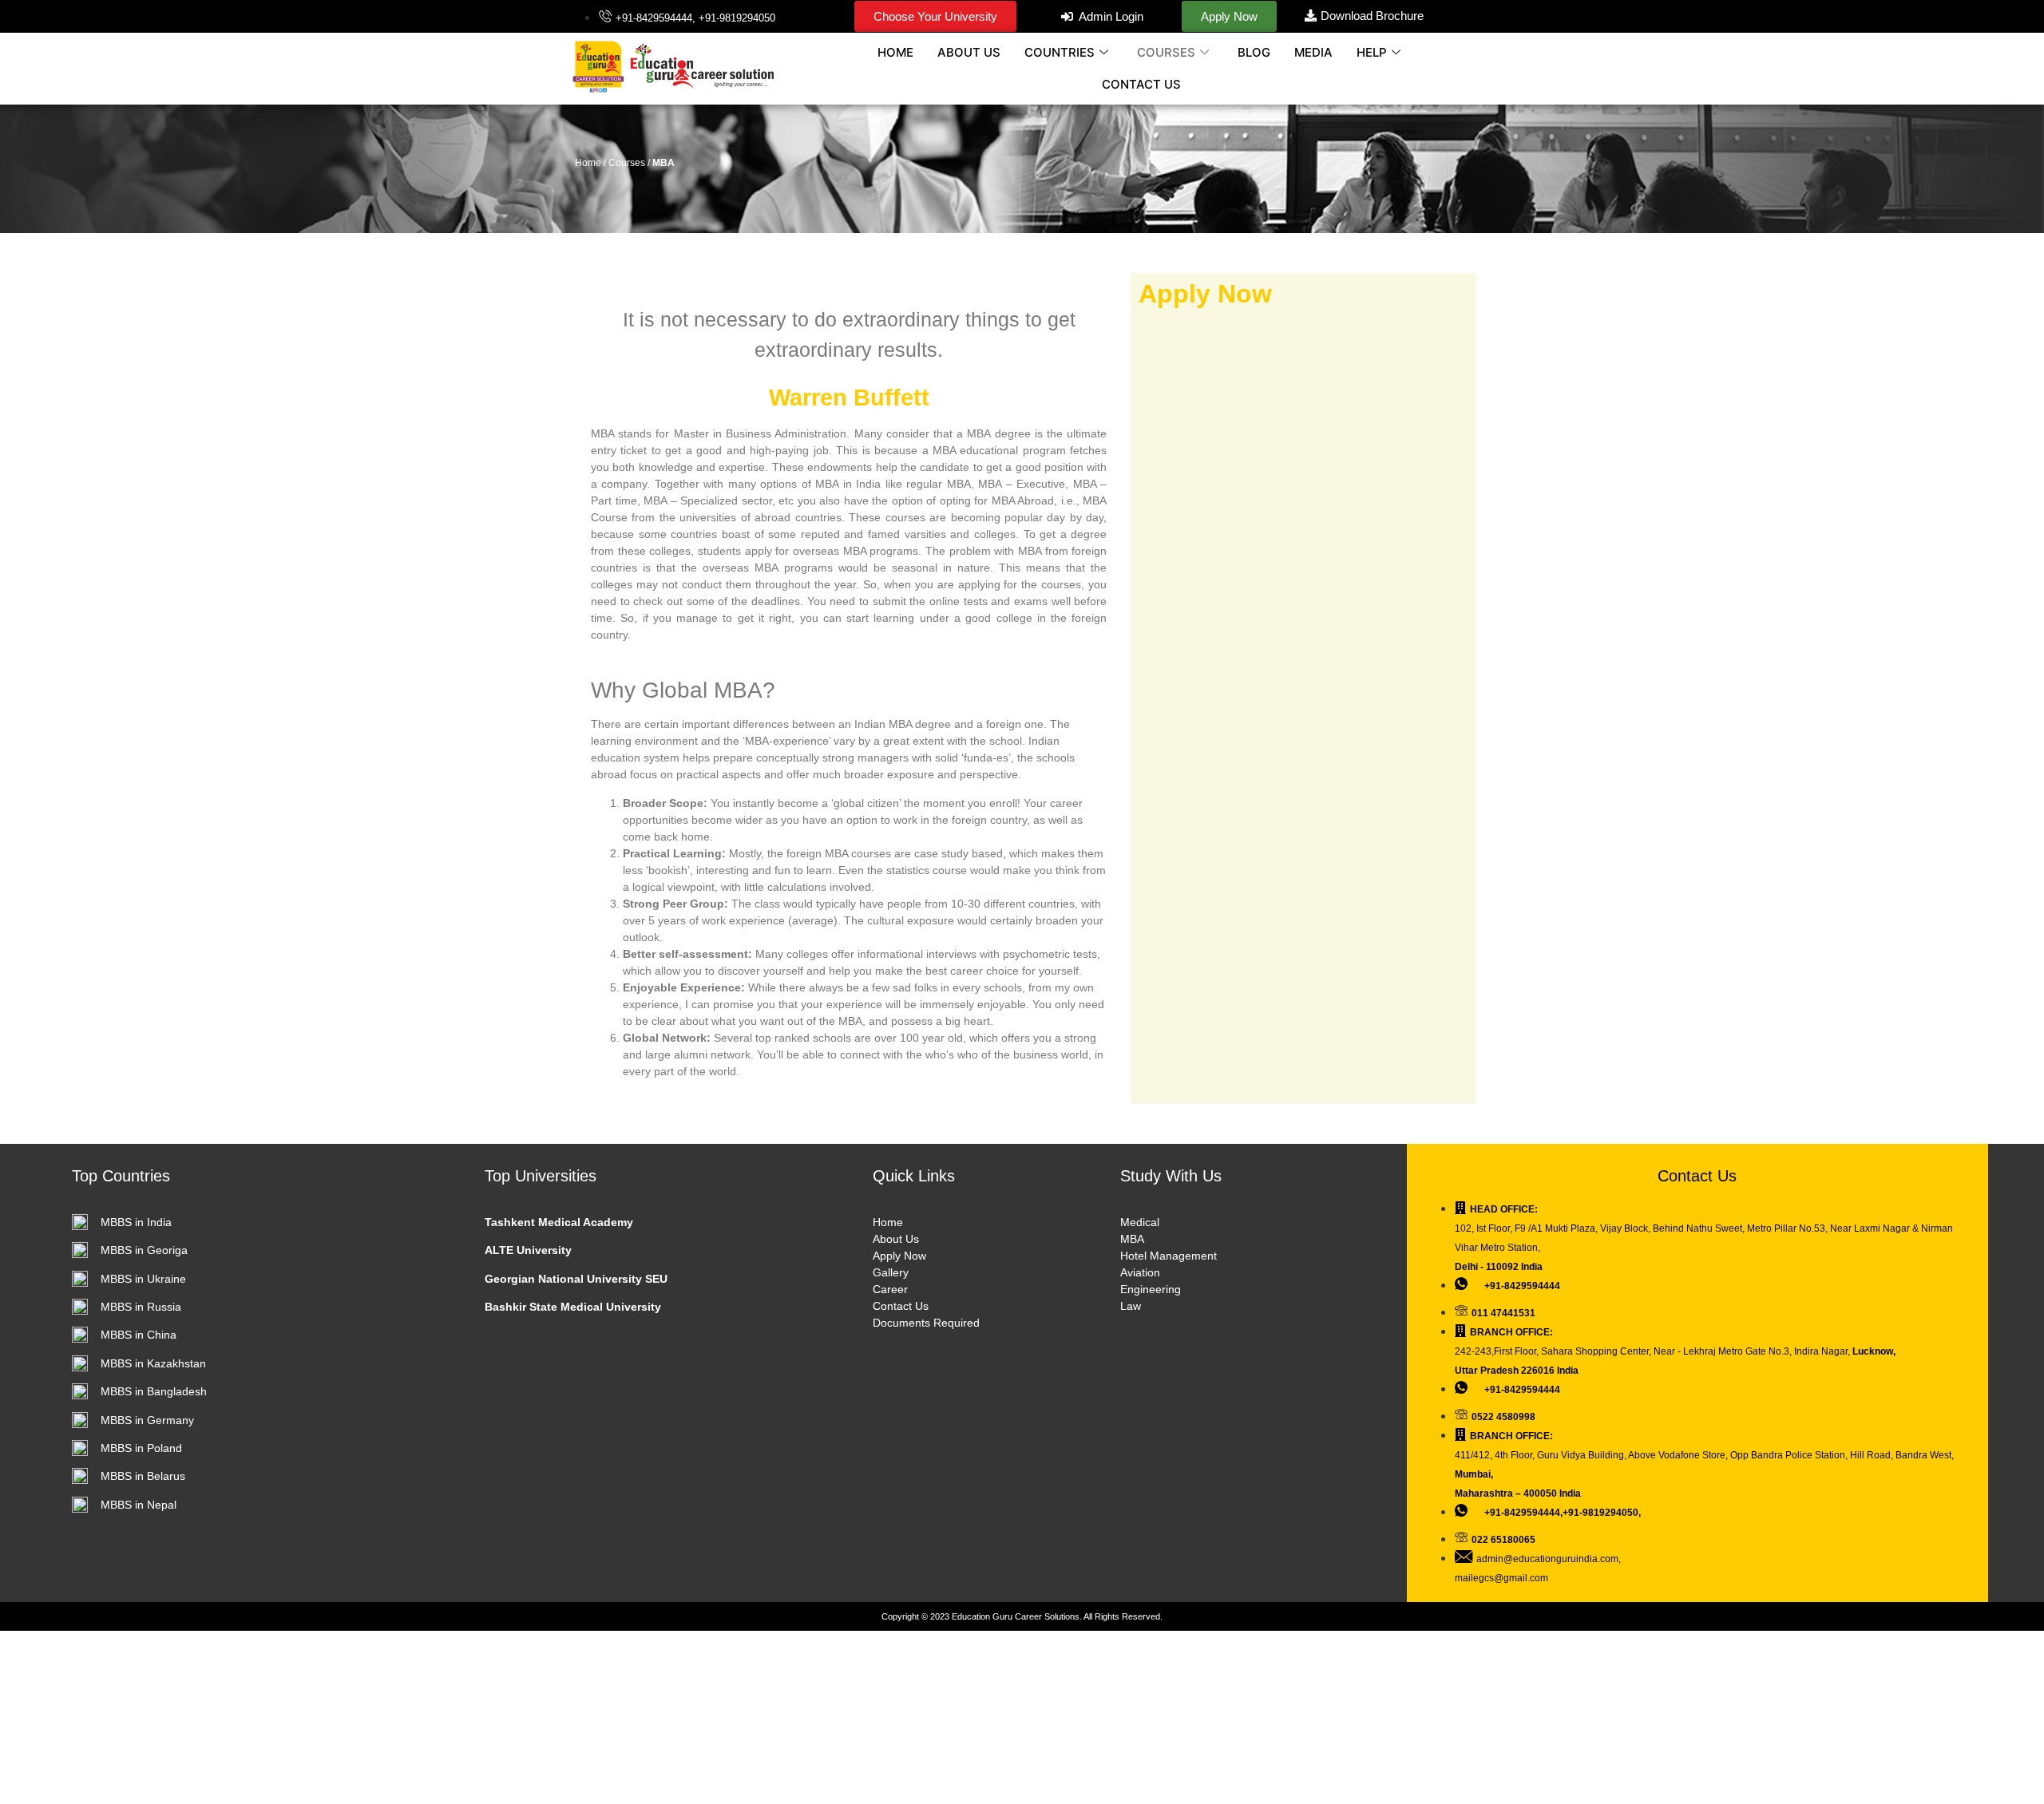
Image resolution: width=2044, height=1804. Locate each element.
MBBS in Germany (147, 1420)
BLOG (1254, 52)
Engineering (1151, 1289)
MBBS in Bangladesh (154, 1391)
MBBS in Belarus (143, 1476)
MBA (1132, 1239)
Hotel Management (1169, 1256)
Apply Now (899, 1256)
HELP (1372, 52)
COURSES (1166, 52)
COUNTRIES (1060, 52)
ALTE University (528, 1250)
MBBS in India (136, 1222)
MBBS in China (139, 1335)
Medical (1140, 1222)
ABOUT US (969, 52)
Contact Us (901, 1306)
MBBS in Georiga (144, 1250)
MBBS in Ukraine (143, 1279)
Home (888, 1222)
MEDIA (1313, 52)
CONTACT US (1141, 84)
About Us (896, 1239)
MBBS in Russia (141, 1307)
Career (890, 1289)
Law (1131, 1306)
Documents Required (926, 1323)
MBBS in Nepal (139, 1505)
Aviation (1140, 1272)
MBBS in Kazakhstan (153, 1363)
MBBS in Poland (141, 1448)
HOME (895, 52)
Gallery (891, 1272)
